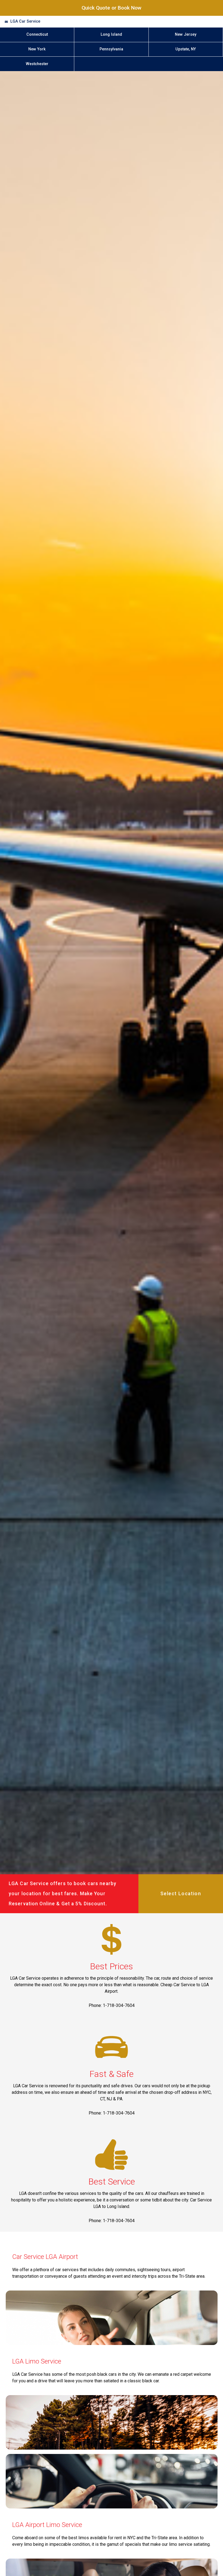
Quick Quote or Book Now (112, 8)
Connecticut (37, 34)
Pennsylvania (111, 49)
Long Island (111, 34)
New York (37, 49)
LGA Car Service (25, 21)
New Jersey (186, 34)
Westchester (37, 64)
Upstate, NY (186, 49)
